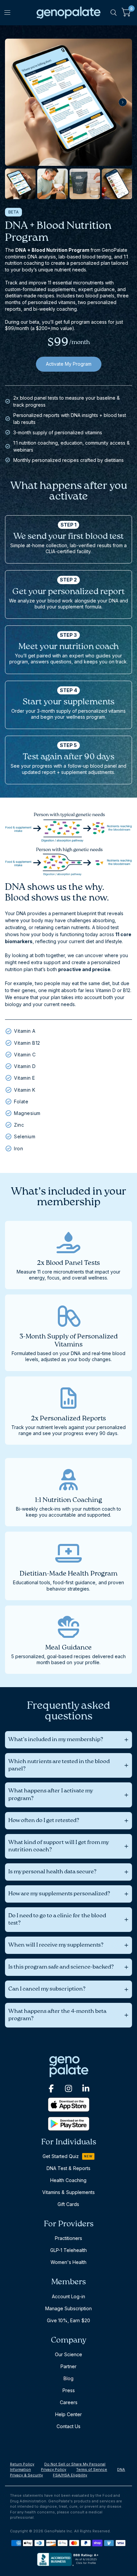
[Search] (114, 13)
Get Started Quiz (61, 2156)
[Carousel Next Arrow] (123, 102)
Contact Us (68, 2426)
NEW (88, 2156)
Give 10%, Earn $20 (68, 2320)
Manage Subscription (68, 2308)
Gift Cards (68, 2204)
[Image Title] (51, 2088)
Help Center (68, 2414)
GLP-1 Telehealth (68, 2250)
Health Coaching (68, 2180)
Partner (68, 2366)
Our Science (68, 2354)
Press (69, 2390)
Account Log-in (68, 2296)
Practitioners (68, 2238)
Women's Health (68, 2262)
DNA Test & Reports (68, 2168)
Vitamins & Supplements (68, 2192)
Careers (69, 2402)
